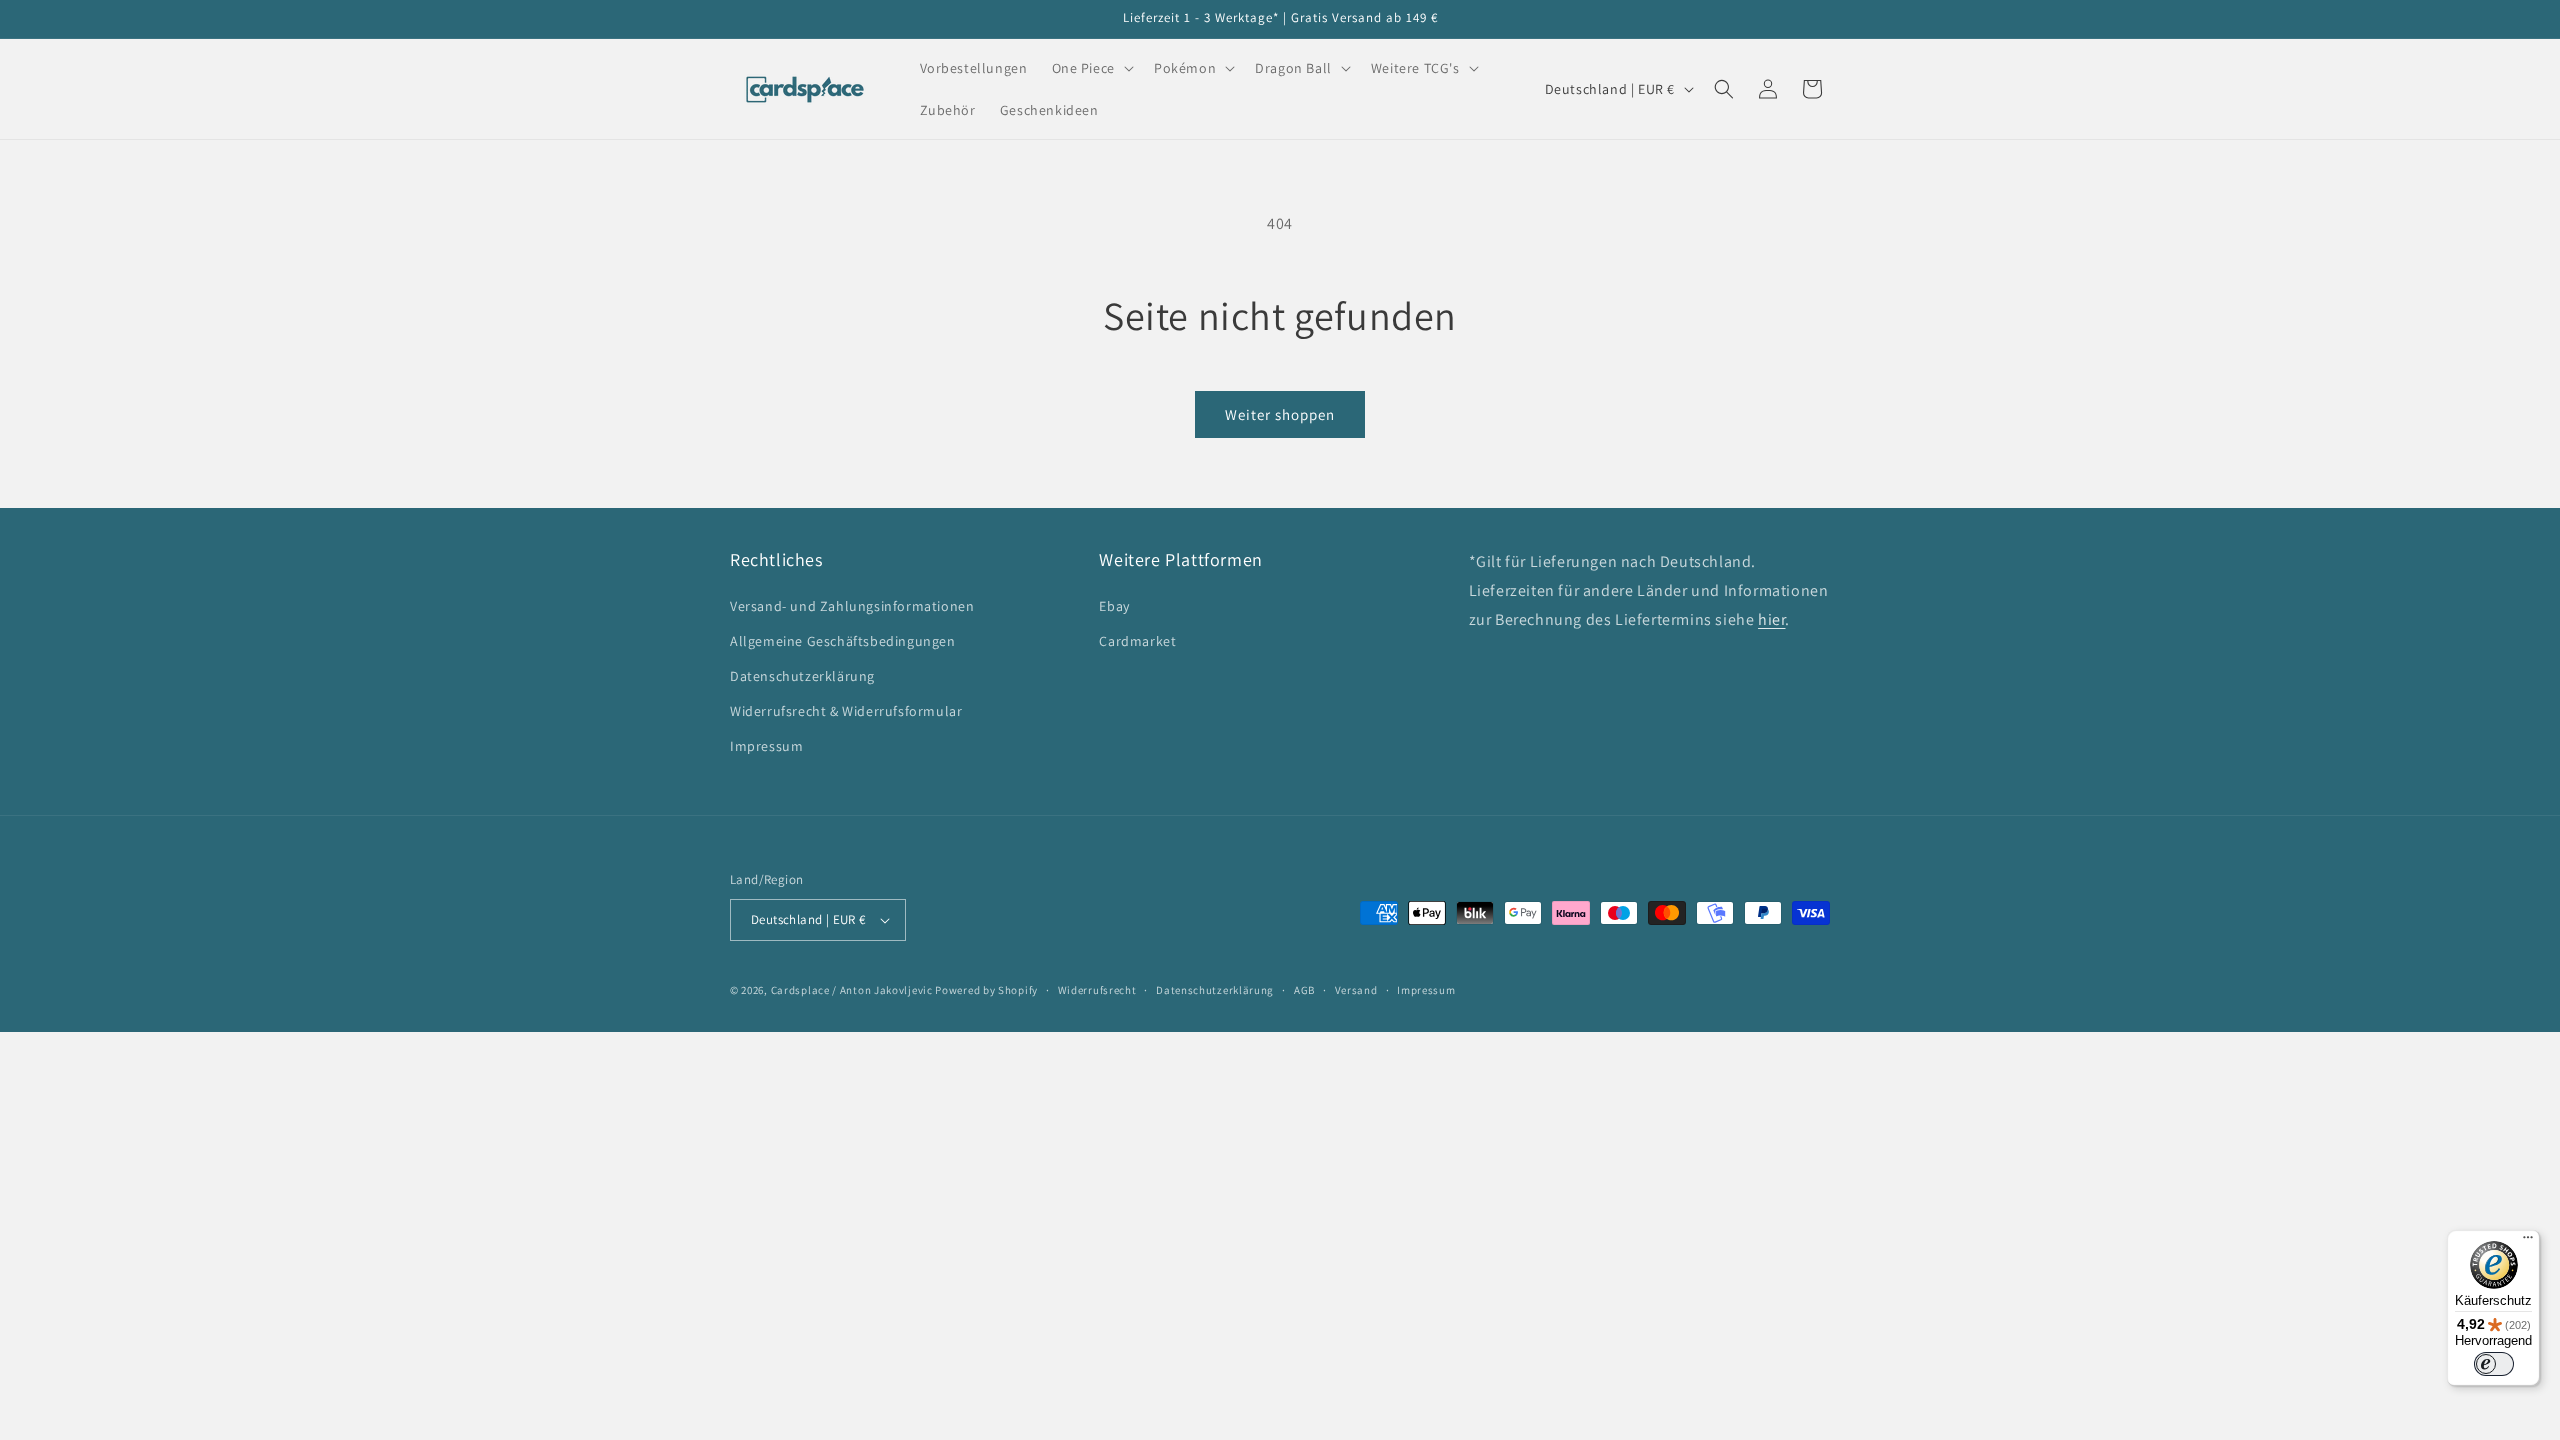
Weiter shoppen (1280, 414)
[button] (1091, 68)
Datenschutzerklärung (802, 676)
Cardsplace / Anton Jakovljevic (852, 990)
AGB (1304, 990)
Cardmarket (1137, 641)
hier (1771, 619)
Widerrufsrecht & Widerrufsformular (846, 711)
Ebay (1114, 606)
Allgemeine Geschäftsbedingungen (843, 641)
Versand (1356, 990)
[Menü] (2528, 1242)
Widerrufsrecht (1097, 990)
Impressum (766, 746)
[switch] (2494, 1364)
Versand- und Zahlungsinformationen (852, 606)
